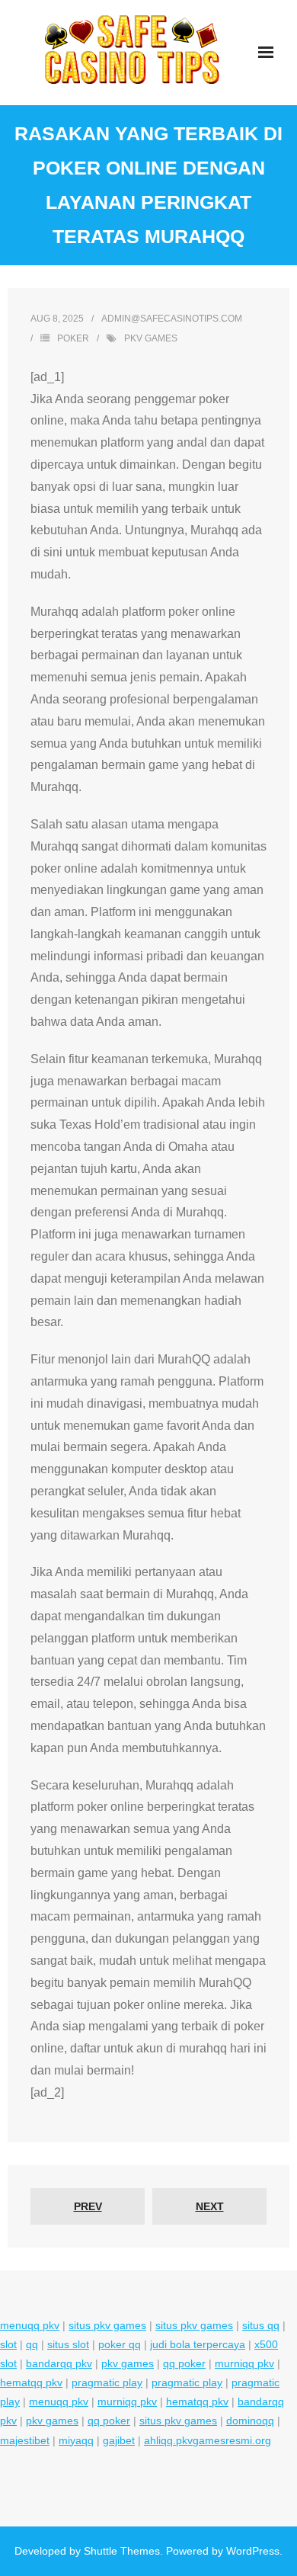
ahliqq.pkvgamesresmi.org (208, 2440)
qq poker (184, 2363)
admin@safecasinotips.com (172, 319)
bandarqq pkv (59, 2363)
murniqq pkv (244, 2363)
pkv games (151, 338)
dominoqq (250, 2421)
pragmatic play (107, 2382)
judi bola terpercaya (198, 2344)
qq (32, 2344)
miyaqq (76, 2440)
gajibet (119, 2440)
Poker (73, 338)
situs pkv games (107, 2325)
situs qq (261, 2325)
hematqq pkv (31, 2382)
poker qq (120, 2344)
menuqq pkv (30, 2325)
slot (8, 2344)
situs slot (68, 2344)
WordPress (253, 2551)
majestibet (25, 2440)
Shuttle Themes (122, 2551)
